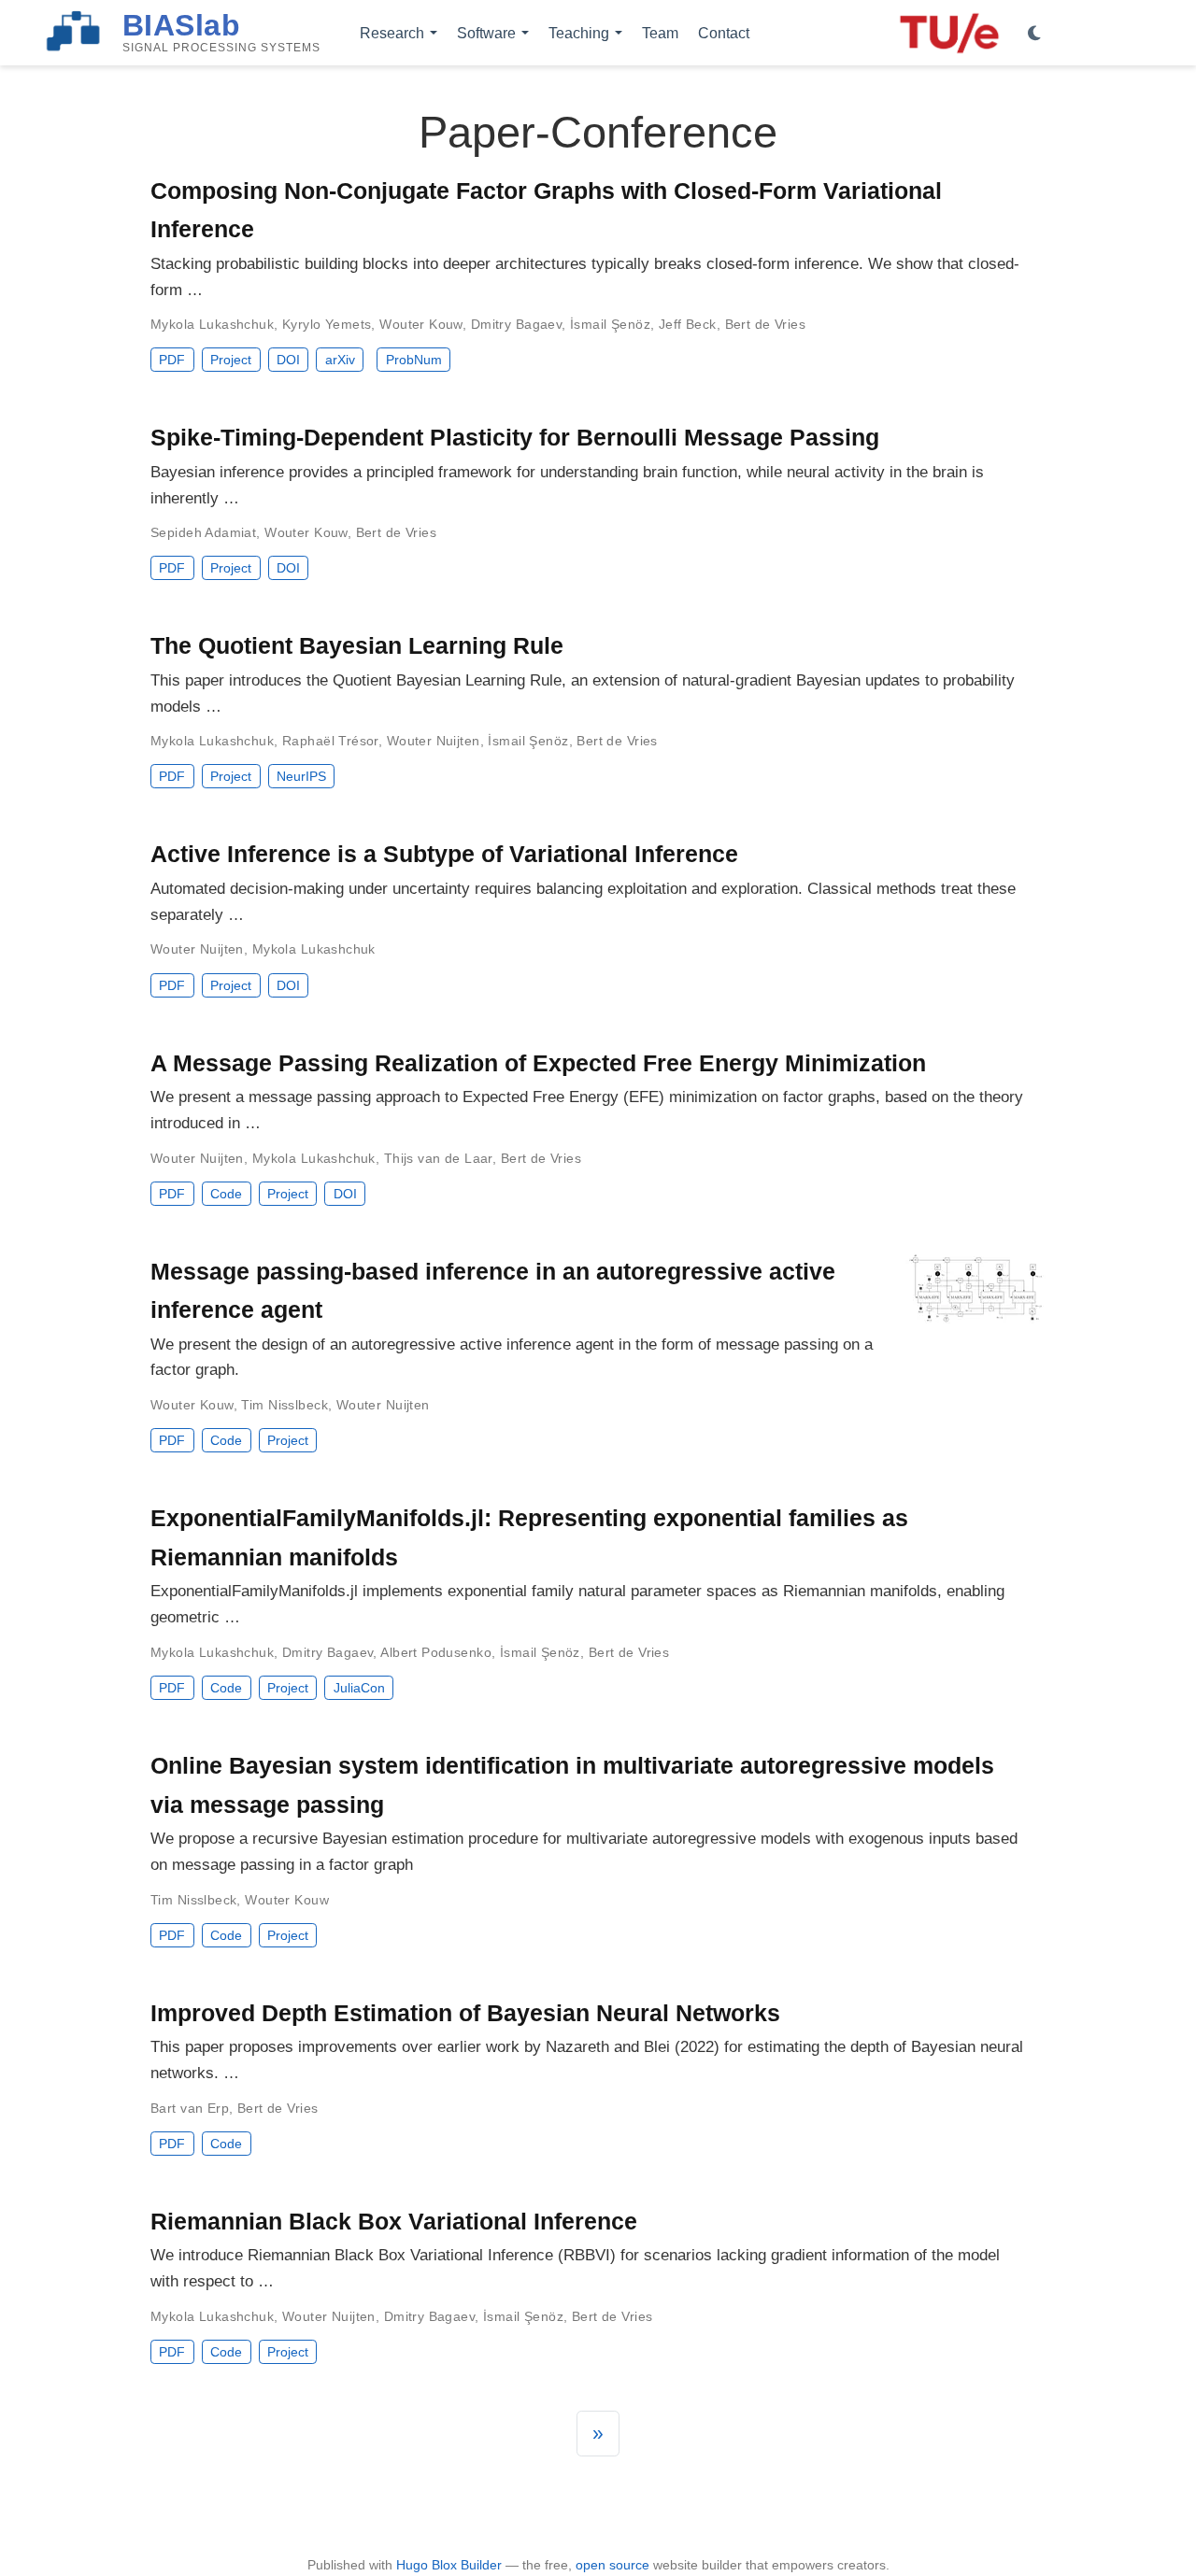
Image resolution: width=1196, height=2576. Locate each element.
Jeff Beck (688, 324)
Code (226, 1194)
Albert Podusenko (436, 1652)
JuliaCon (359, 1688)
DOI (288, 360)
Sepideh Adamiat (203, 532)
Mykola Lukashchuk (212, 324)
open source (612, 2565)
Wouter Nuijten (434, 741)
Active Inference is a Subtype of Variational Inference (444, 854)
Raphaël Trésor (330, 741)
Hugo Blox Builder (449, 2565)
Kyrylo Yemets (327, 324)
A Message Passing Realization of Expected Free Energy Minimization (538, 1063)
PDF (172, 360)
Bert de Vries (765, 324)
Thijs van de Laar (438, 1158)
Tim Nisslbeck (284, 1405)
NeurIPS (301, 776)
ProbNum (414, 360)
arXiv (340, 360)
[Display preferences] (1034, 34)
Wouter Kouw (421, 324)
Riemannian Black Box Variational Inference (394, 2221)
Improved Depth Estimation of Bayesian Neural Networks (465, 2013)
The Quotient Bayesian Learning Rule (357, 645)
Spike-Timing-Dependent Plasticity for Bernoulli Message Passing (515, 437)
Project (231, 360)
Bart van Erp (190, 2108)
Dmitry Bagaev (516, 324)
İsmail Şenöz (610, 324)
